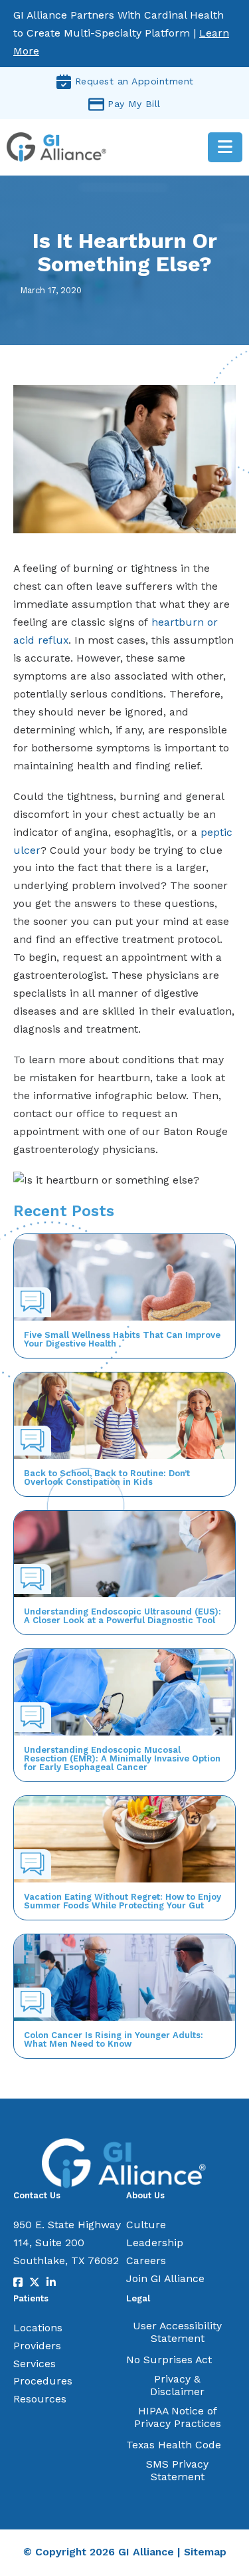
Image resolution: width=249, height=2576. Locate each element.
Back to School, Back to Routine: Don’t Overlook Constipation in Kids (107, 1478)
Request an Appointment (134, 81)
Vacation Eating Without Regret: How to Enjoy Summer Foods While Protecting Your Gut (123, 1901)
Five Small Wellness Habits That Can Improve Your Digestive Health (122, 1339)
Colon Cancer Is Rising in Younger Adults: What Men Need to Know (114, 2039)
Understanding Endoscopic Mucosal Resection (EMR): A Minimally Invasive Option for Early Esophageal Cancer (122, 1758)
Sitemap (205, 2552)
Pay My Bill (134, 104)
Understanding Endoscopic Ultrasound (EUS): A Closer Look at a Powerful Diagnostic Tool (123, 1616)
